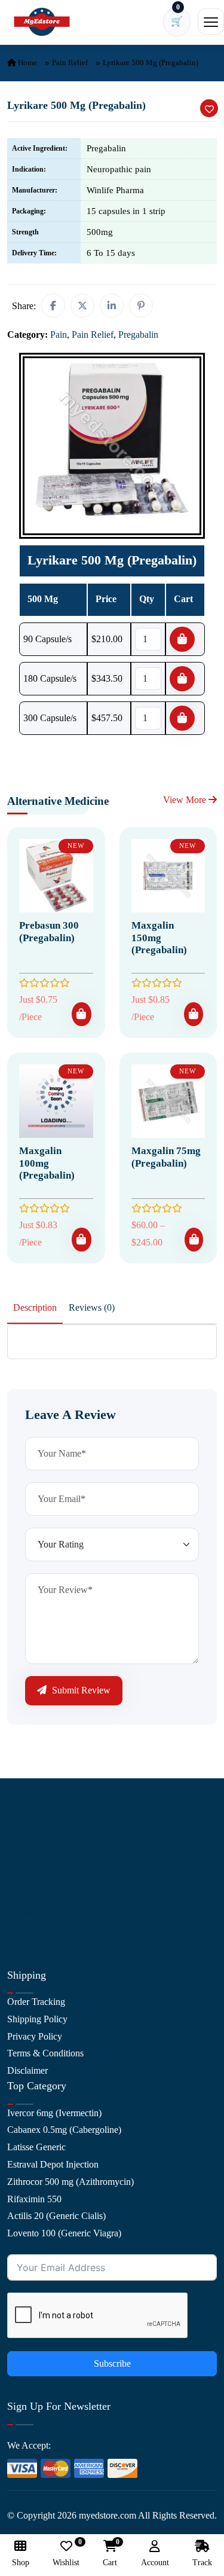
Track (202, 2563)
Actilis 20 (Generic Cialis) (56, 2216)
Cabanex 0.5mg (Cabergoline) (64, 2130)
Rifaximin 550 (34, 2199)
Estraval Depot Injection (53, 2164)
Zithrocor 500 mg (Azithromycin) (70, 2182)
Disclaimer (27, 2070)
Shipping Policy (37, 2019)
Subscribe (112, 2363)
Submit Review (80, 1690)
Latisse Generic (36, 2147)
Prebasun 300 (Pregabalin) (49, 931)
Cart (110, 2554)
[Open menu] (211, 22)
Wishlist (66, 2554)
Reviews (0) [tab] (92, 1307)
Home (27, 62)
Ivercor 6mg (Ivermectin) (54, 2113)
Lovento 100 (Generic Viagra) (64, 2233)
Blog (16, 1878)
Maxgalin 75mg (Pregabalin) (166, 1157)
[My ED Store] (42, 22)
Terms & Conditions (45, 2053)
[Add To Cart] (81, 1014)
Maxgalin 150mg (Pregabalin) (159, 938)
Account (155, 2563)
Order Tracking (36, 2002)
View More (186, 800)
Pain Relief (70, 62)
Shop (17, 1895)
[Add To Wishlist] (209, 108)
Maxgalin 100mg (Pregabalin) (47, 1163)
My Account (31, 1861)
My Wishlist (30, 1930)
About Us (26, 1826)
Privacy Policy (35, 2036)
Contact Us (28, 1844)
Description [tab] (35, 1307)
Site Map (24, 1913)
